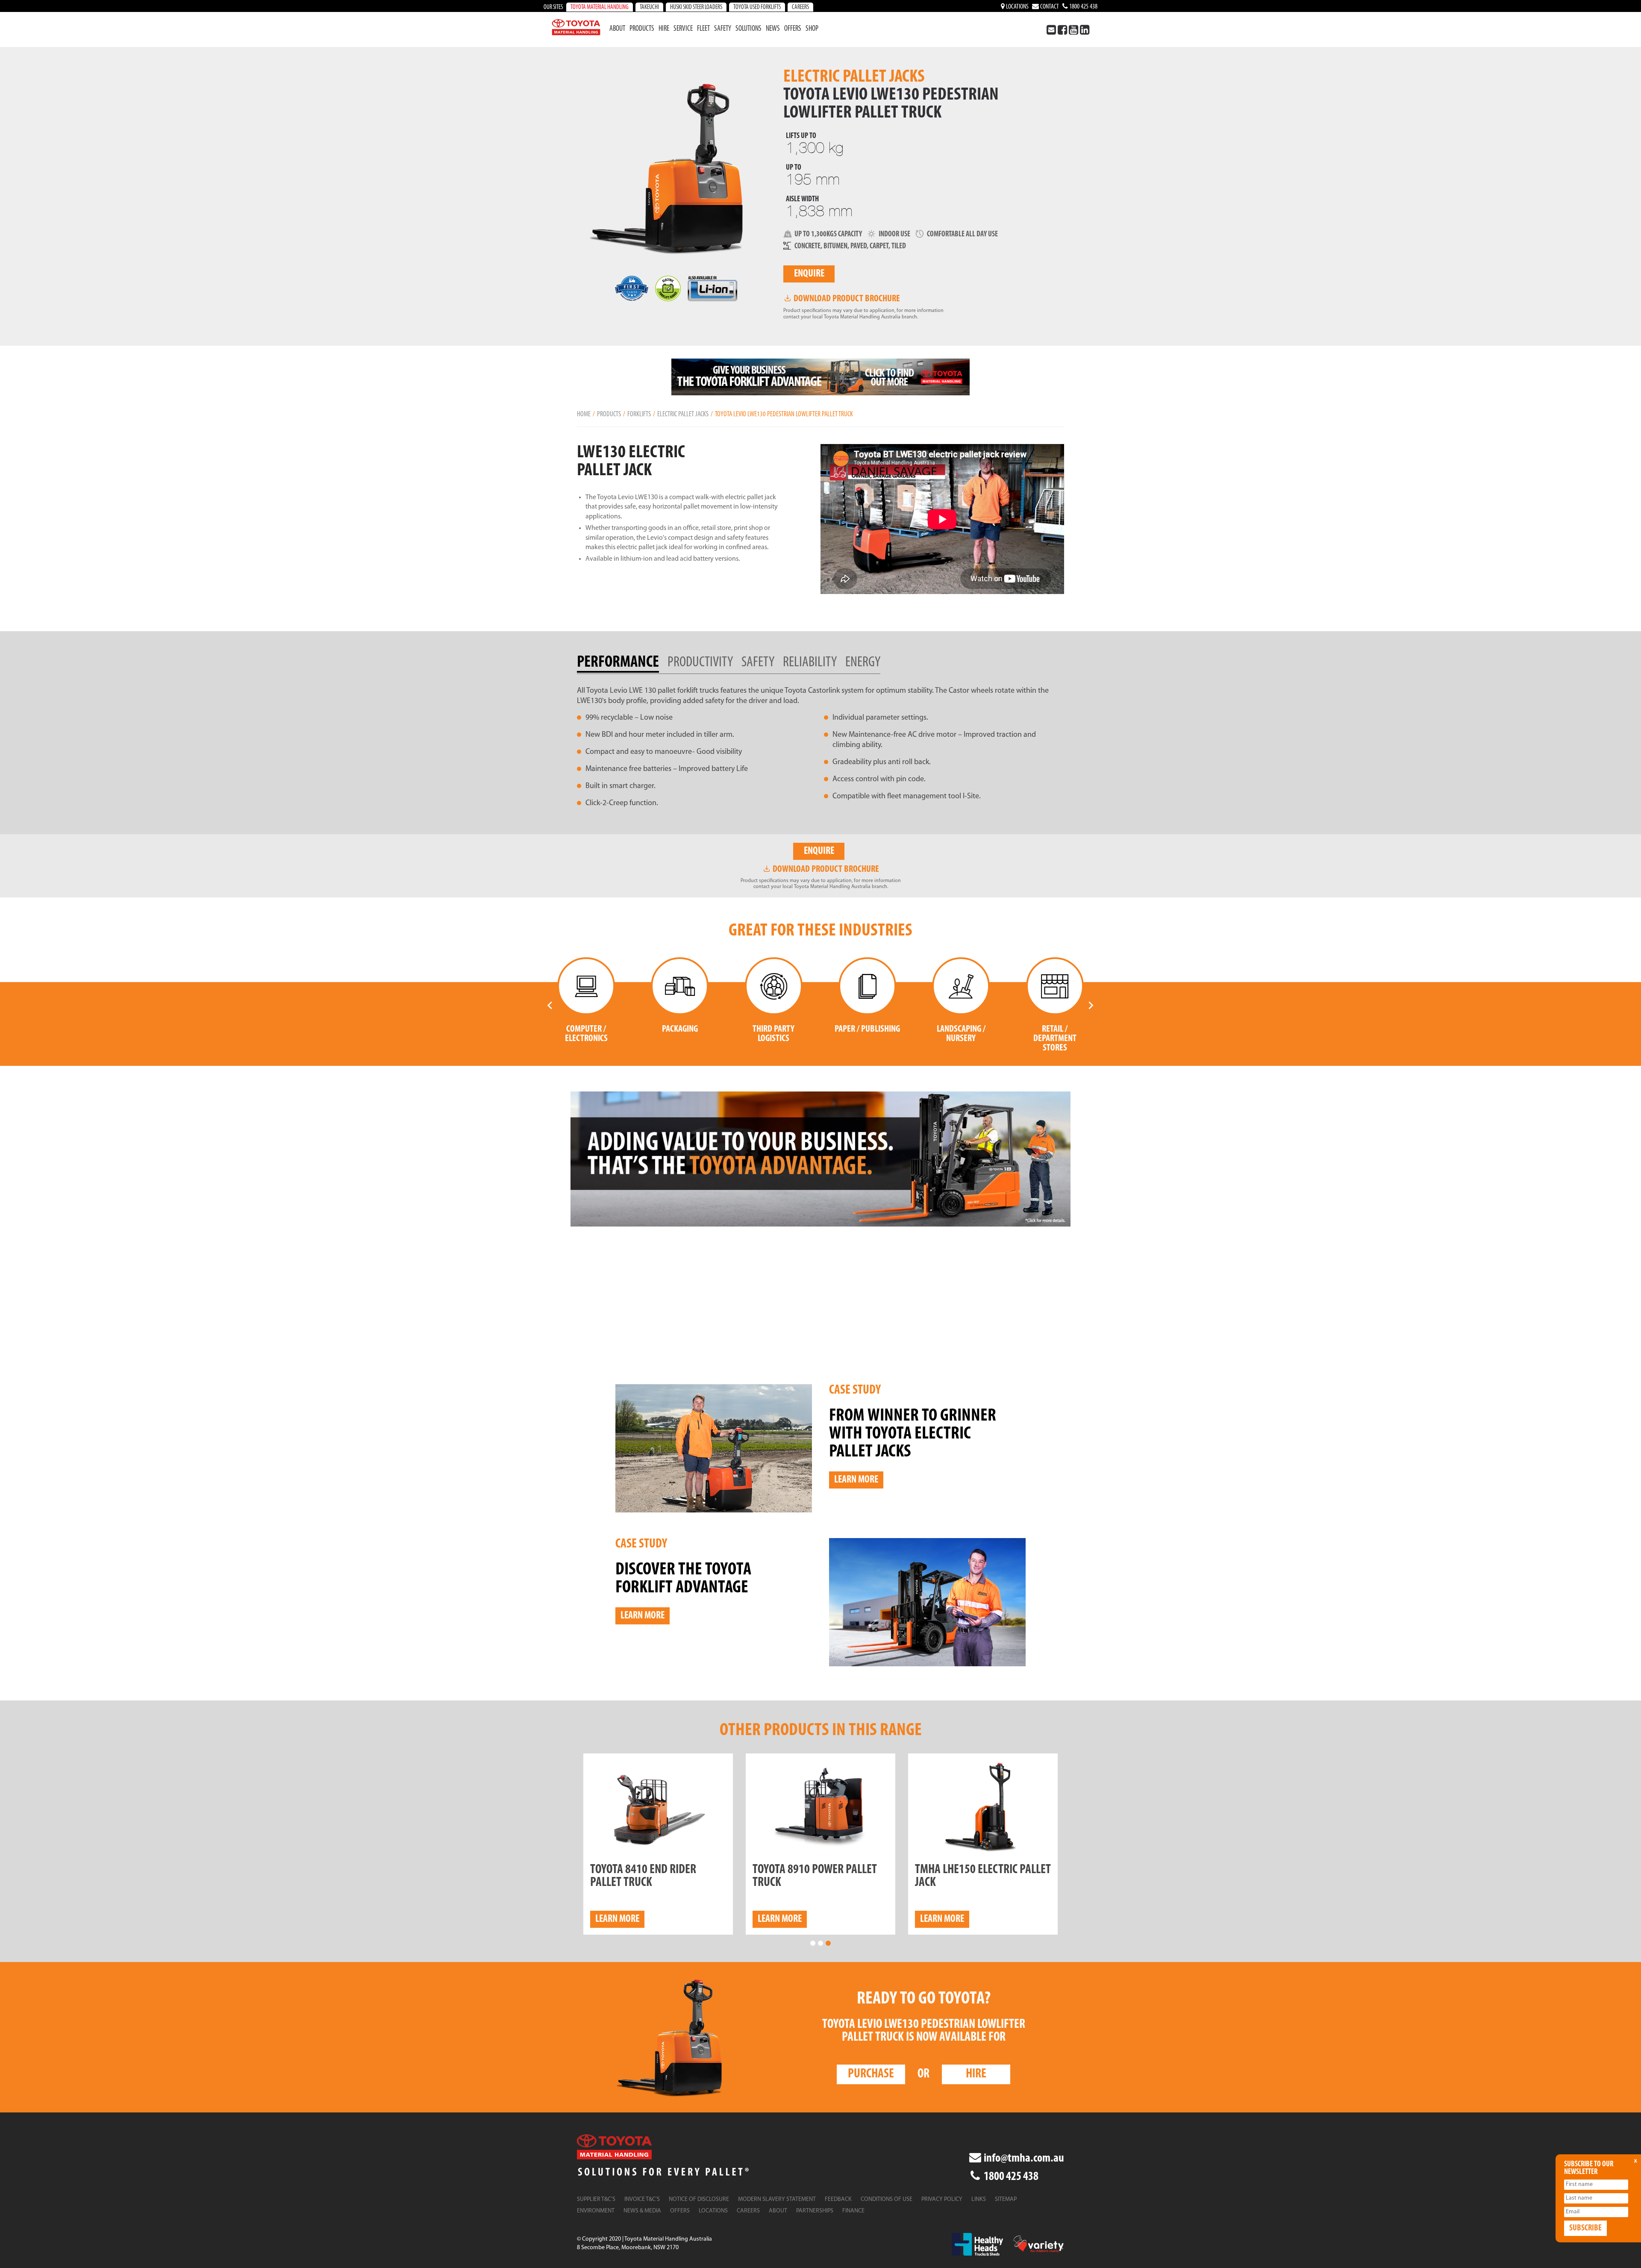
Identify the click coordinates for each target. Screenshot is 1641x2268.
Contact (1049, 7)
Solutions (748, 29)
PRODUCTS (609, 414)
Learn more (856, 1480)
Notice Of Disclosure (699, 2199)
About (617, 29)
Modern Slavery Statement (777, 2199)
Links (979, 2199)
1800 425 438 (1083, 7)
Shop (812, 29)
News (773, 29)
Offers (793, 29)
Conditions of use (887, 2199)
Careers (800, 7)
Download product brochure (846, 299)
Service (683, 29)
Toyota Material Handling (600, 7)
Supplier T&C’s (596, 2199)
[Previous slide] (550, 1005)
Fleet (703, 29)
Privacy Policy (942, 2199)
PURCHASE (871, 2074)
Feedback (838, 2199)
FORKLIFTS (639, 414)
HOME (584, 414)
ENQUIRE (809, 274)
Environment (596, 2211)
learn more (617, 1919)
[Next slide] (1091, 1005)
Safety (723, 29)
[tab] (622, 663)
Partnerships (815, 2211)
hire (976, 2074)
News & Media (642, 2211)
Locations (1017, 7)
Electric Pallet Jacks (683, 414)
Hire (664, 29)
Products (642, 29)
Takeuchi (649, 7)
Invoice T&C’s (642, 2199)
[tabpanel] (820, 747)
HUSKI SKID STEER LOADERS (696, 7)
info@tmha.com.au (1023, 2159)
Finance (853, 2211)
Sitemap (1006, 2199)
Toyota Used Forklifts (757, 7)
